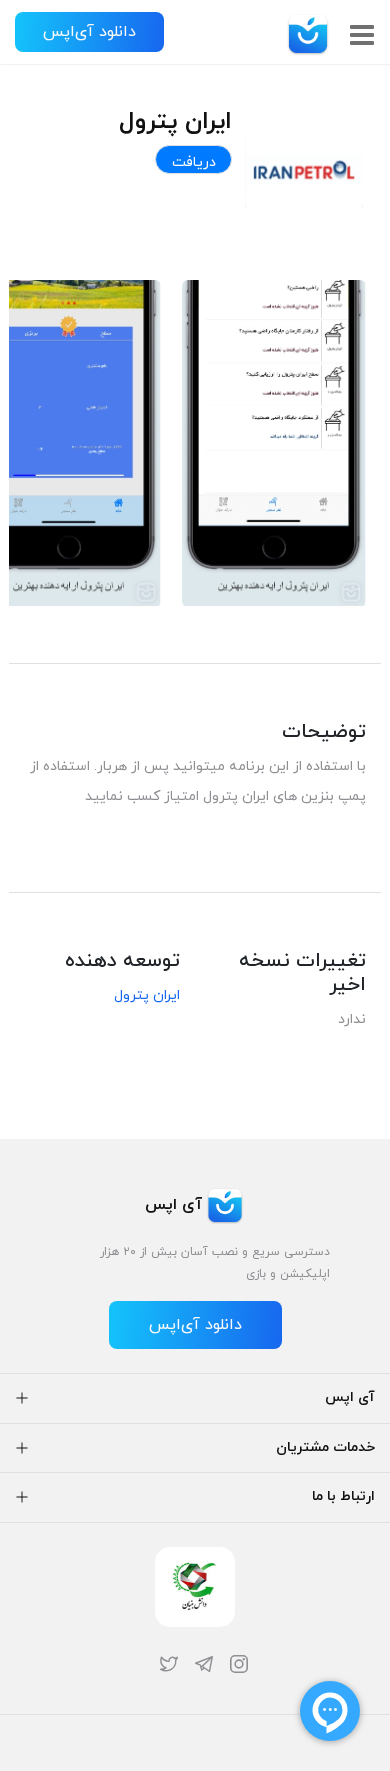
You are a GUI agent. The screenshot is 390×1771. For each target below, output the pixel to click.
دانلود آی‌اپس (89, 32)
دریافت (194, 162)
